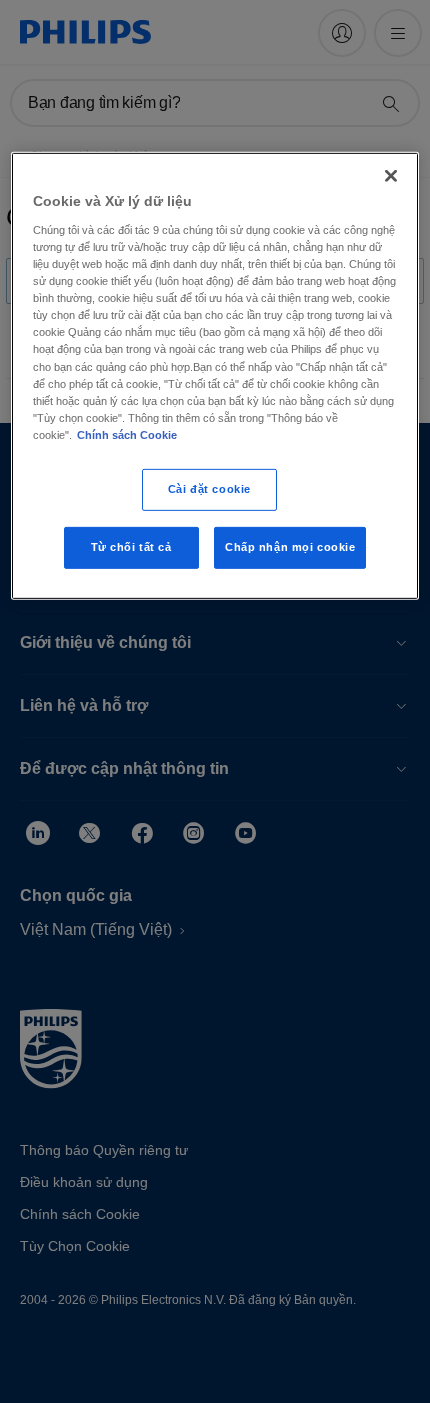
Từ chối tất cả (131, 547)
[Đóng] (391, 176)
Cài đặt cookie (209, 489)
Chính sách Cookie (127, 435)
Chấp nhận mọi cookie (290, 547)
